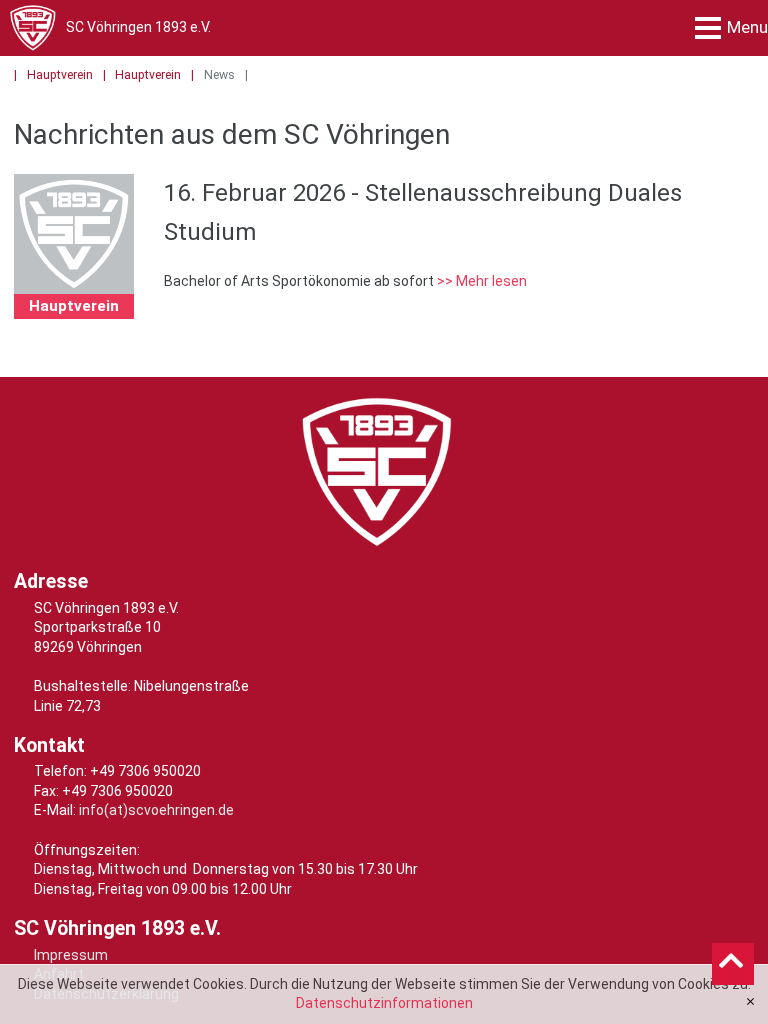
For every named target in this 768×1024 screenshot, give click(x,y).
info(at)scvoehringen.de (156, 810)
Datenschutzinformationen (384, 1003)
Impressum (71, 955)
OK (750, 1002)
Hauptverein (60, 75)
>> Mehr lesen (482, 281)
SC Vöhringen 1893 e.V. (138, 27)
